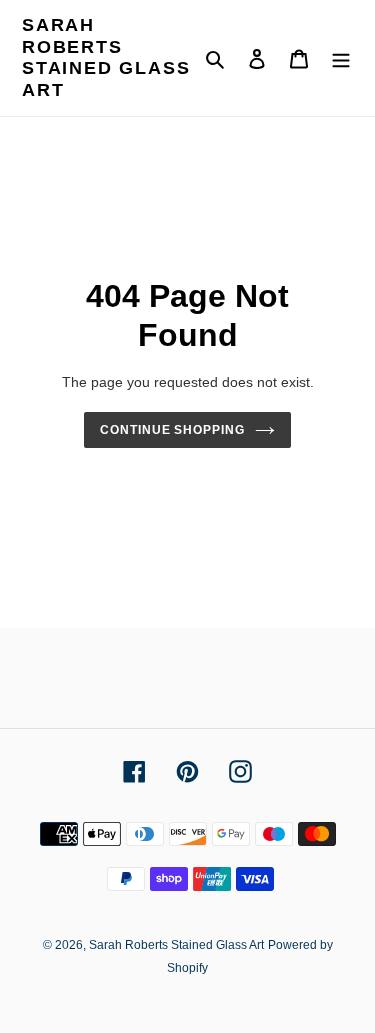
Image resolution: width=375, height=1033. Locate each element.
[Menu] (341, 58)
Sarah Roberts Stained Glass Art (106, 57)
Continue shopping (173, 430)
